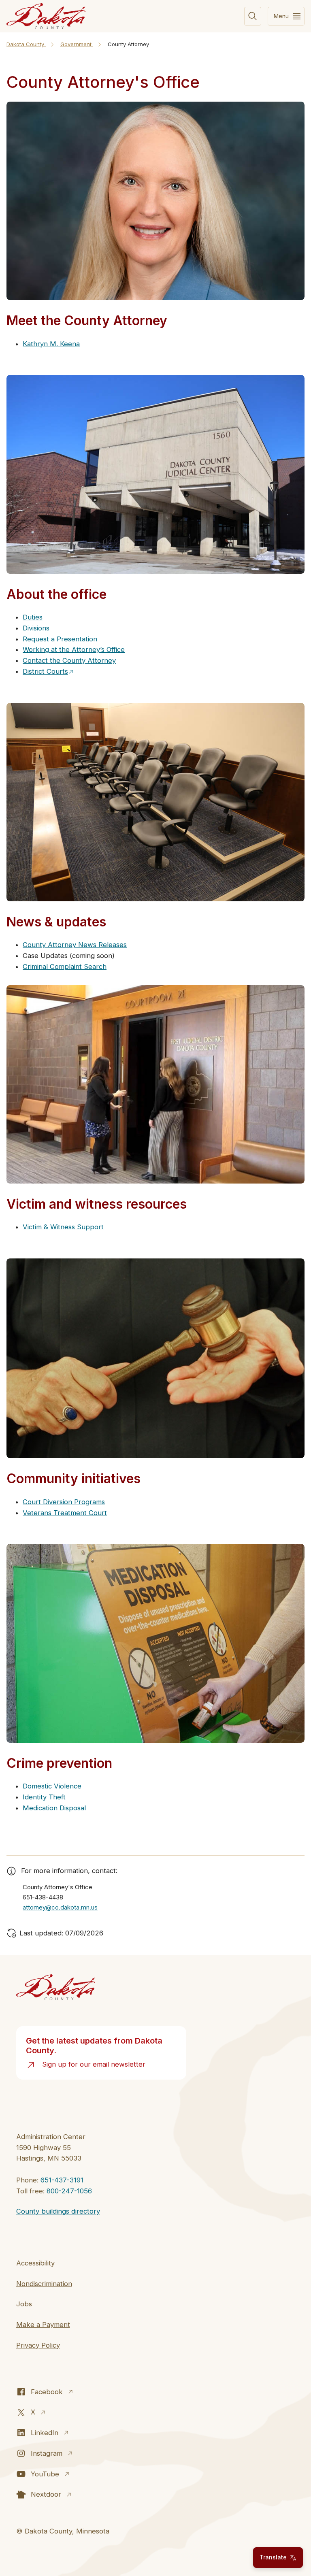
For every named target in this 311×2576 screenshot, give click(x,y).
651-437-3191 (62, 2180)
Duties (33, 617)
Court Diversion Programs (64, 1502)
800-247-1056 (69, 2191)
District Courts (45, 671)
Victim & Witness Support (63, 1227)
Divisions (36, 628)
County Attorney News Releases (75, 945)
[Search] (253, 16)
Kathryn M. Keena (51, 344)
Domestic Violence (52, 1786)
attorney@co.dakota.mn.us (60, 1907)
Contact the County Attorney (69, 660)
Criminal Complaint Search (65, 967)
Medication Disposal (54, 1808)
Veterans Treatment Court (65, 1513)
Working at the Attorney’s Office (74, 649)
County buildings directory (58, 2211)
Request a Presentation (60, 639)
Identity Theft (44, 1797)
